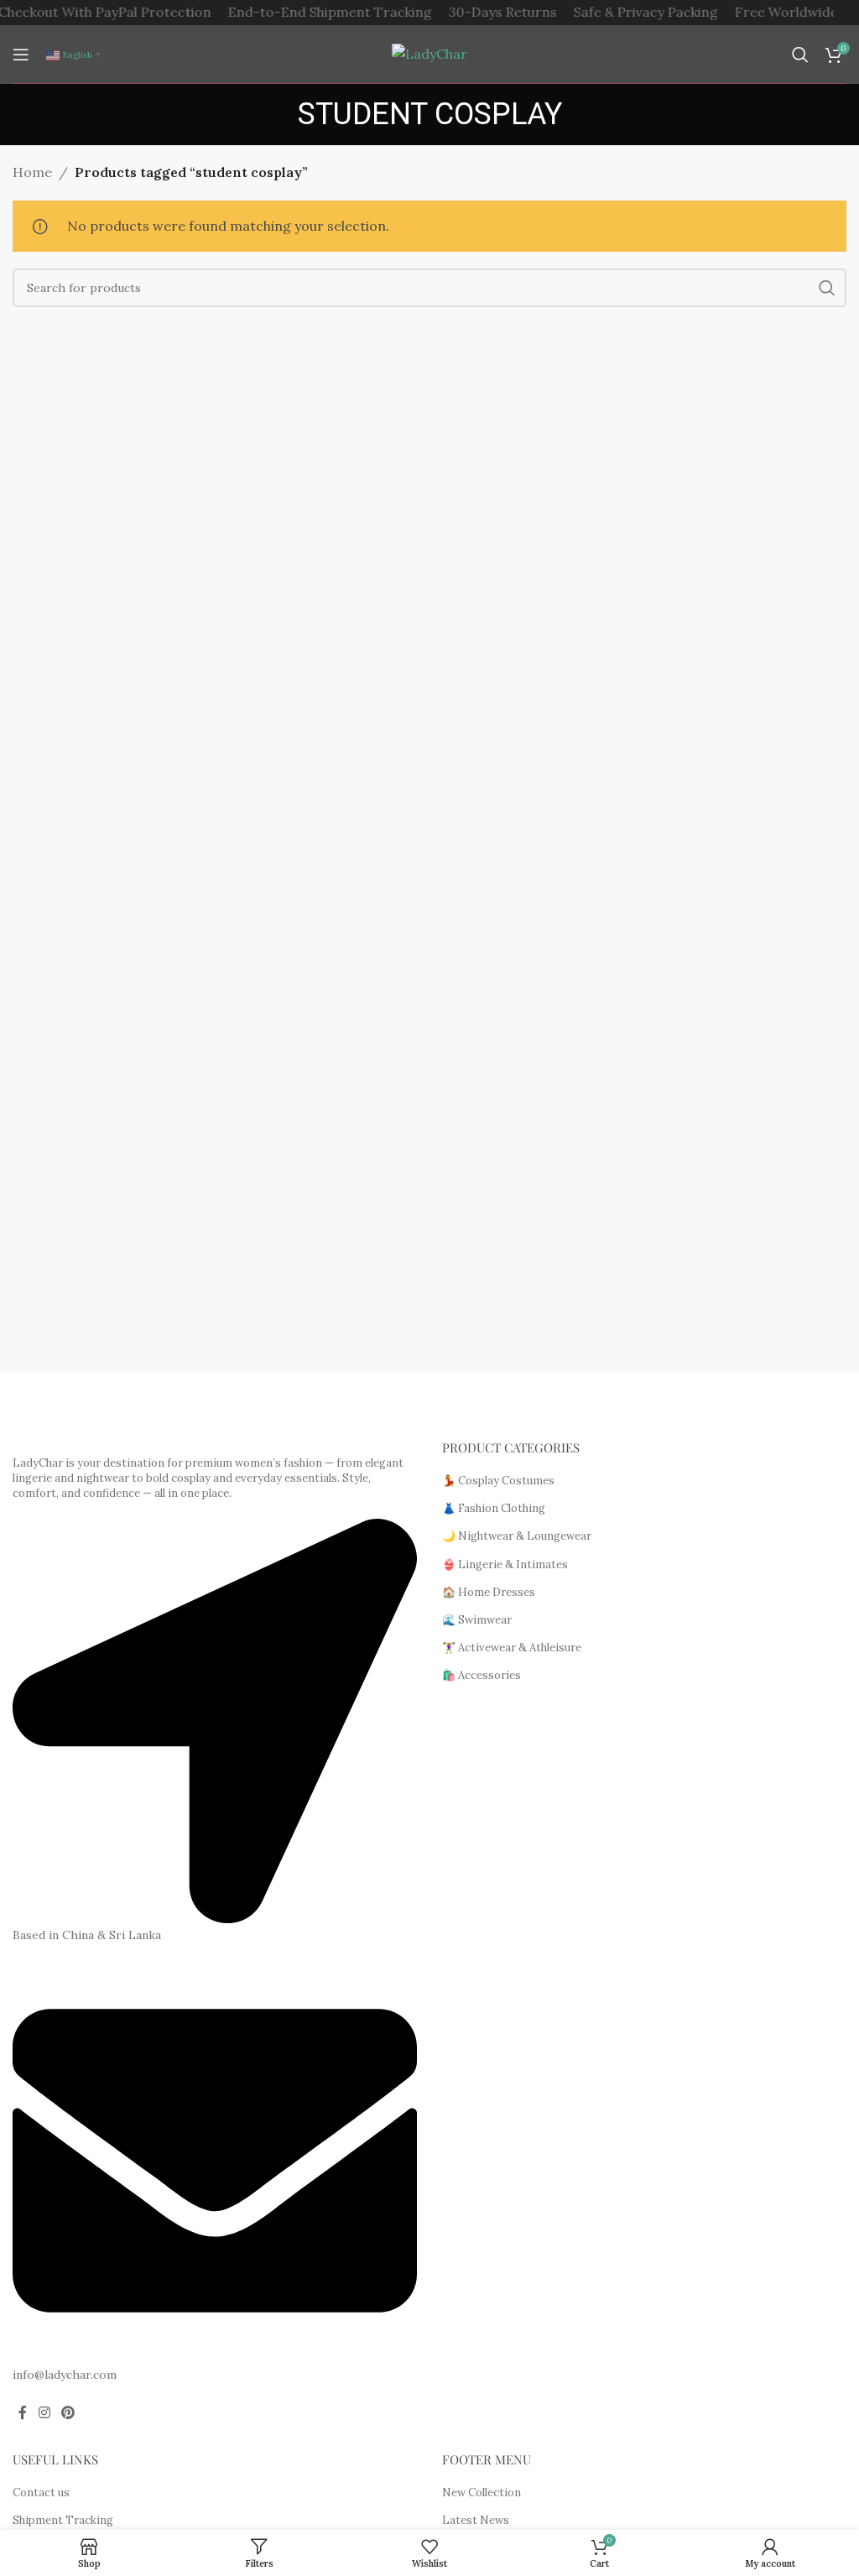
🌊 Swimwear (477, 1620)
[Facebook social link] (23, 2413)
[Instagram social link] (44, 2413)
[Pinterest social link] (68, 2413)
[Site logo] (429, 53)
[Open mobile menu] (21, 55)
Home (32, 172)
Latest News (476, 2520)
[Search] (800, 55)
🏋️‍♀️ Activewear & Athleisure (512, 1648)
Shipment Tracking (63, 2520)
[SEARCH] (827, 288)
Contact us (41, 2493)
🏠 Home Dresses (489, 1592)
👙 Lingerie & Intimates (505, 1564)
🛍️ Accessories (482, 1675)
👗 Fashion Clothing (494, 1508)
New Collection (482, 2493)
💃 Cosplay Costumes (498, 1481)
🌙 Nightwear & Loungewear (517, 1536)
